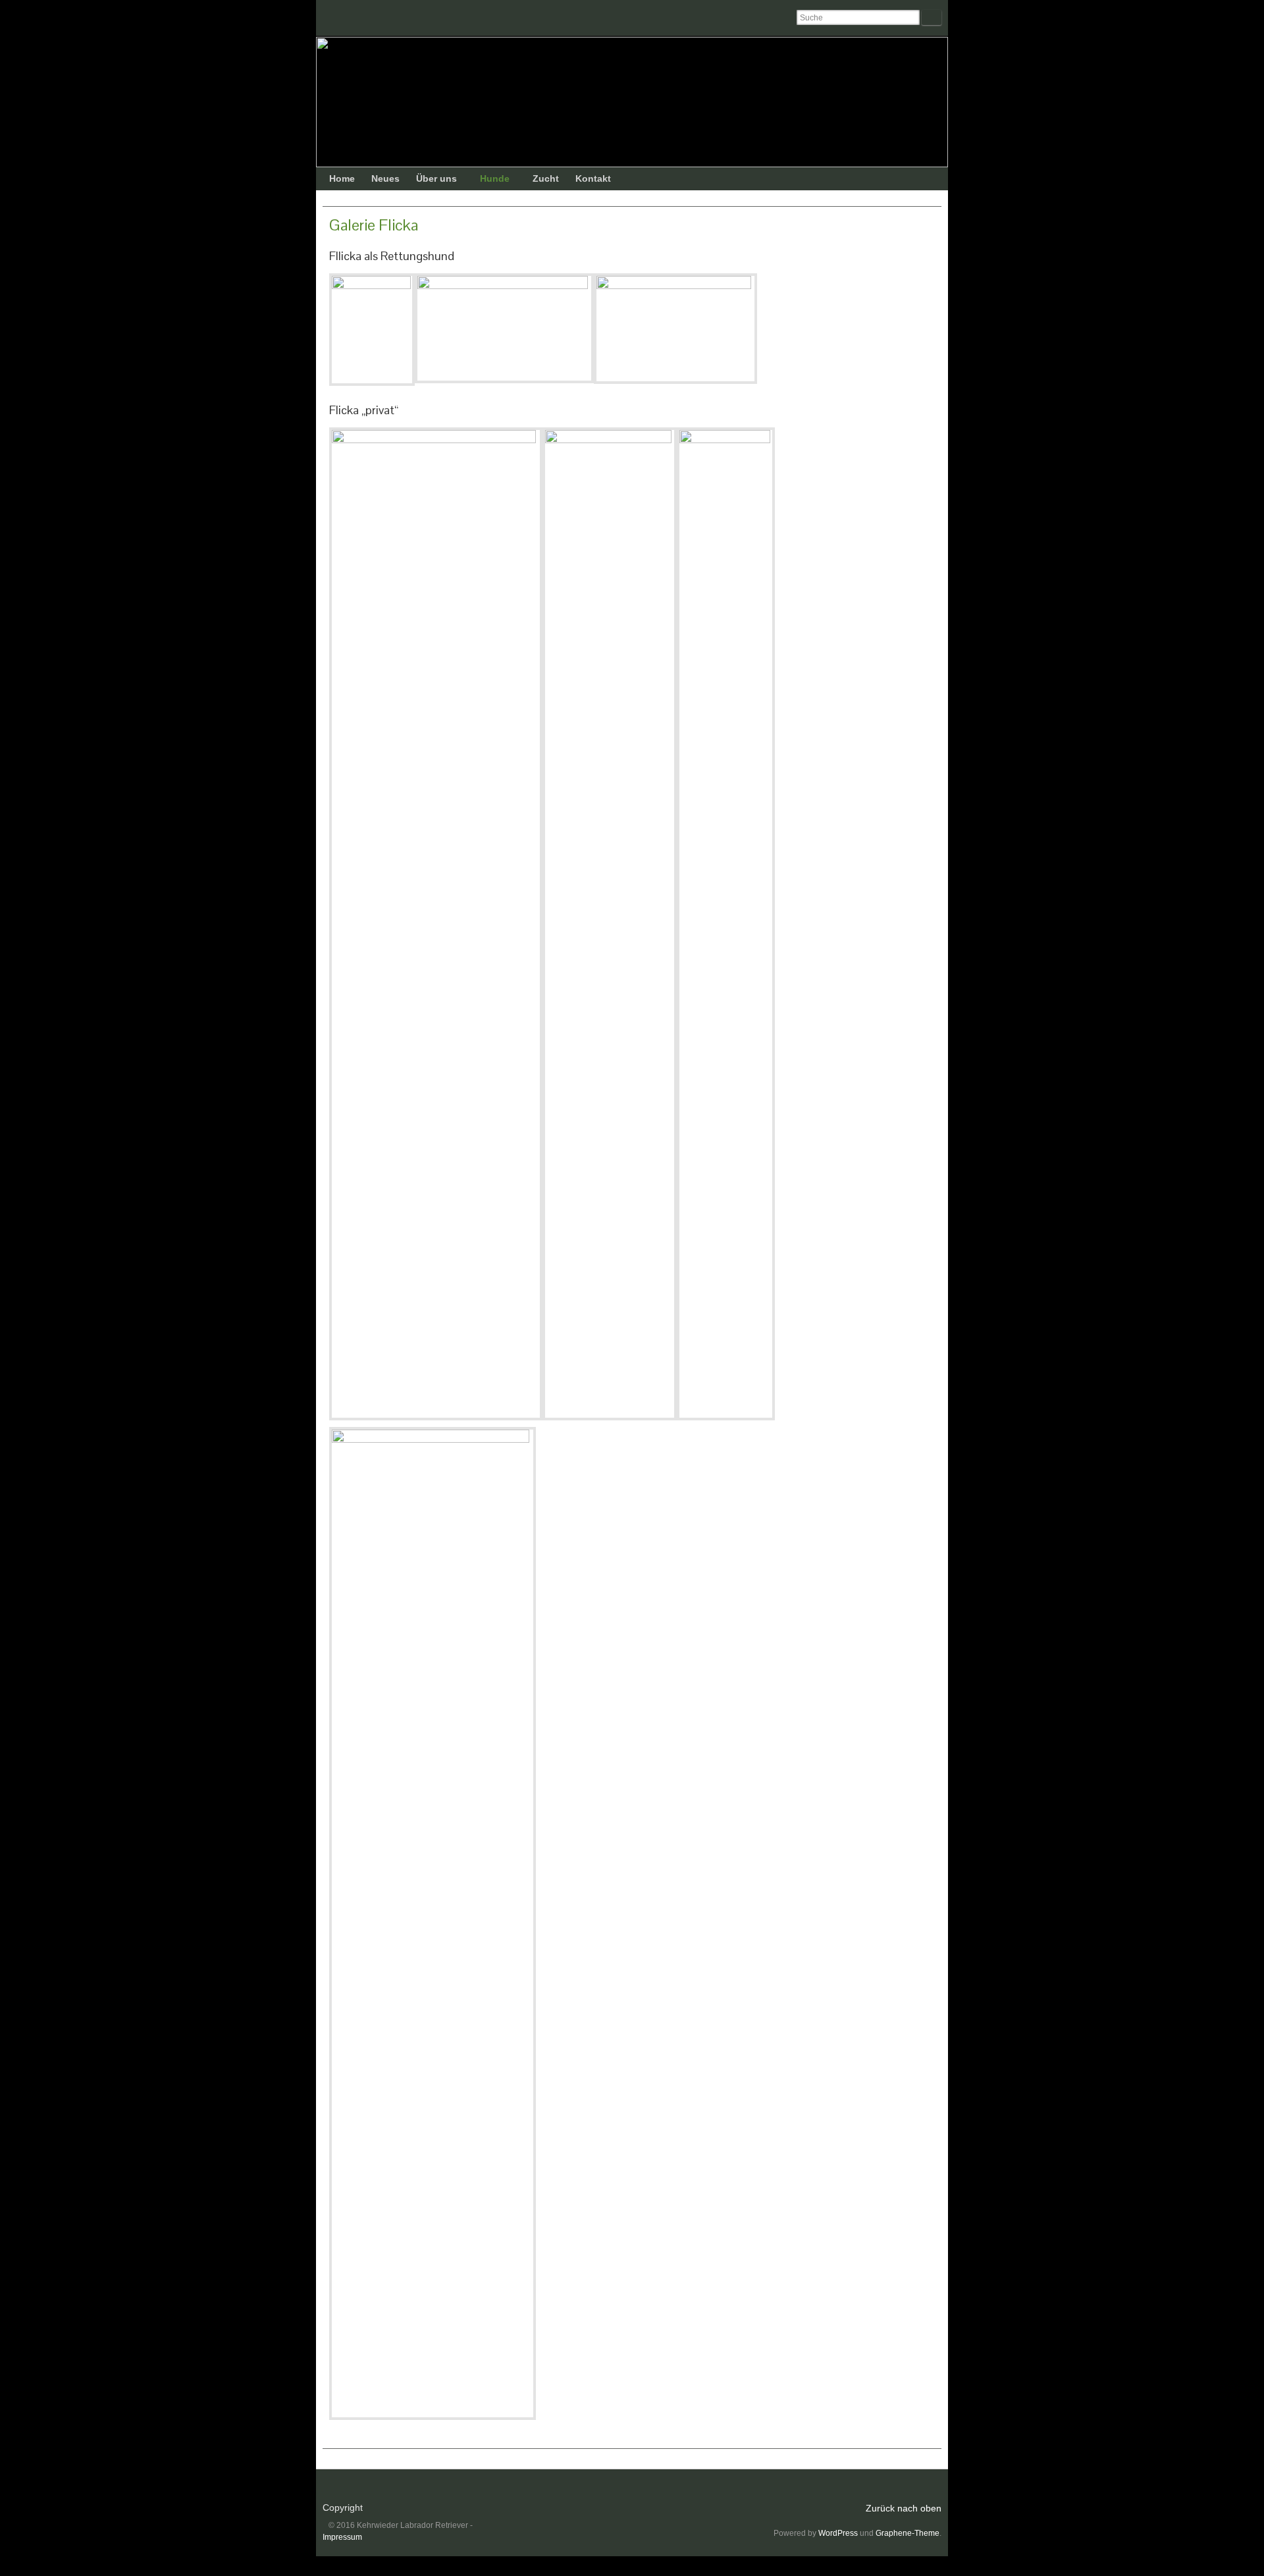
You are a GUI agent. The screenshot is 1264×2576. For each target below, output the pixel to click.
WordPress (838, 2533)
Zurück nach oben (904, 2508)
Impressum (342, 2537)
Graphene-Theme (908, 2533)
